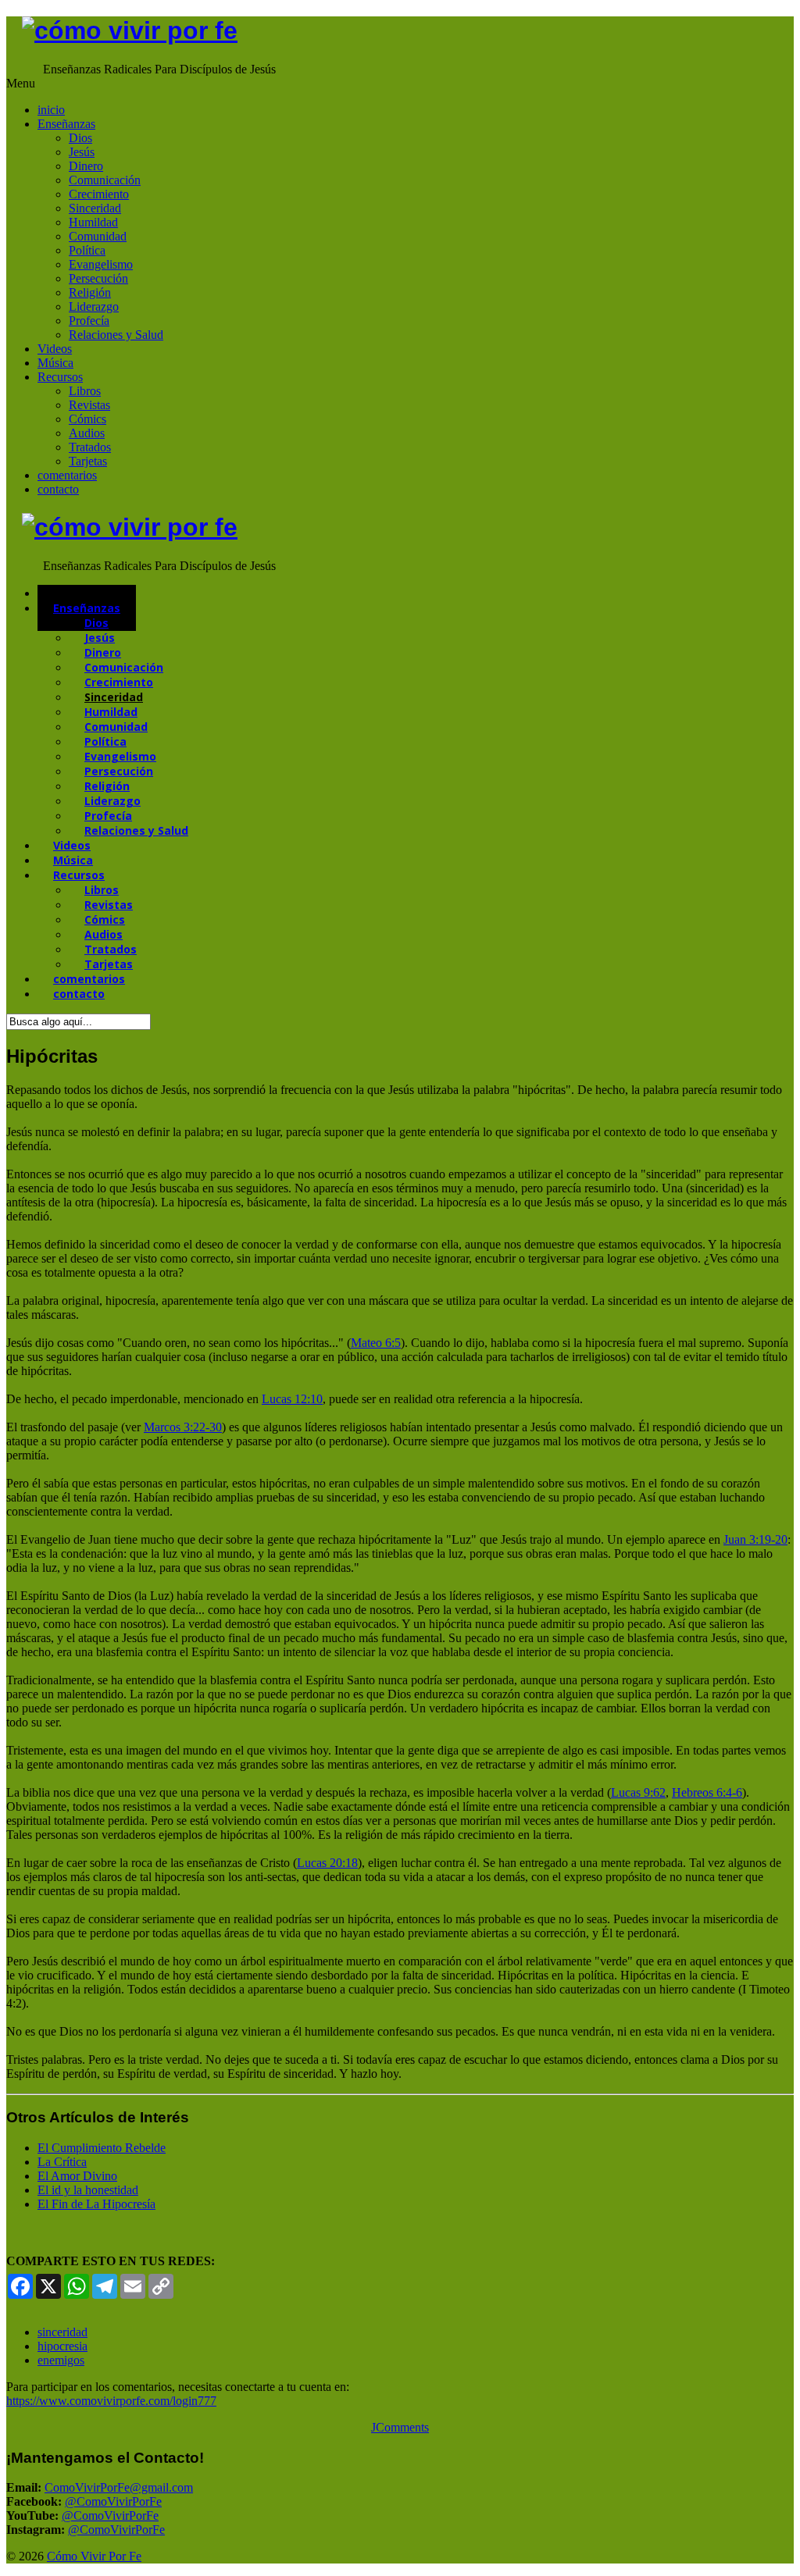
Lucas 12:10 (292, 1399)
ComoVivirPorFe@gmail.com (119, 2487)
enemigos (61, 2360)
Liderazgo (94, 306)
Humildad (93, 222)
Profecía (89, 321)
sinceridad (62, 2332)
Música (55, 363)
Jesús (82, 152)
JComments (400, 2427)
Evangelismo (101, 264)
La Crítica (62, 2162)
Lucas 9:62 (638, 1792)
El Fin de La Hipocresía (96, 2204)
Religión (90, 292)
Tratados (90, 447)
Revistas (89, 405)
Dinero (86, 166)
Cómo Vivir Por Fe (94, 2556)
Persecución (98, 278)
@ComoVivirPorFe (113, 2501)
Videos (55, 349)
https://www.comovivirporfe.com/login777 (111, 2401)
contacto (58, 489)
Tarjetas (88, 461)
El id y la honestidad (88, 2190)
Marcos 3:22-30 (183, 1427)
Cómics (87, 419)
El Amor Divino (77, 2176)
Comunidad (98, 236)
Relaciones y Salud (116, 335)
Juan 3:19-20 (755, 1539)
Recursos (60, 377)
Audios (87, 433)
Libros (85, 391)
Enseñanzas (66, 124)
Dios (80, 138)
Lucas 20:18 (327, 1863)
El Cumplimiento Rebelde (102, 2148)
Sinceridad (95, 208)
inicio (51, 110)
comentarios (67, 475)
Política (87, 250)
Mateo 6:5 (376, 1343)
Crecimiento (99, 194)
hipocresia (62, 2346)
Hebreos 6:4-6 (707, 1792)
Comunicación (105, 180)
